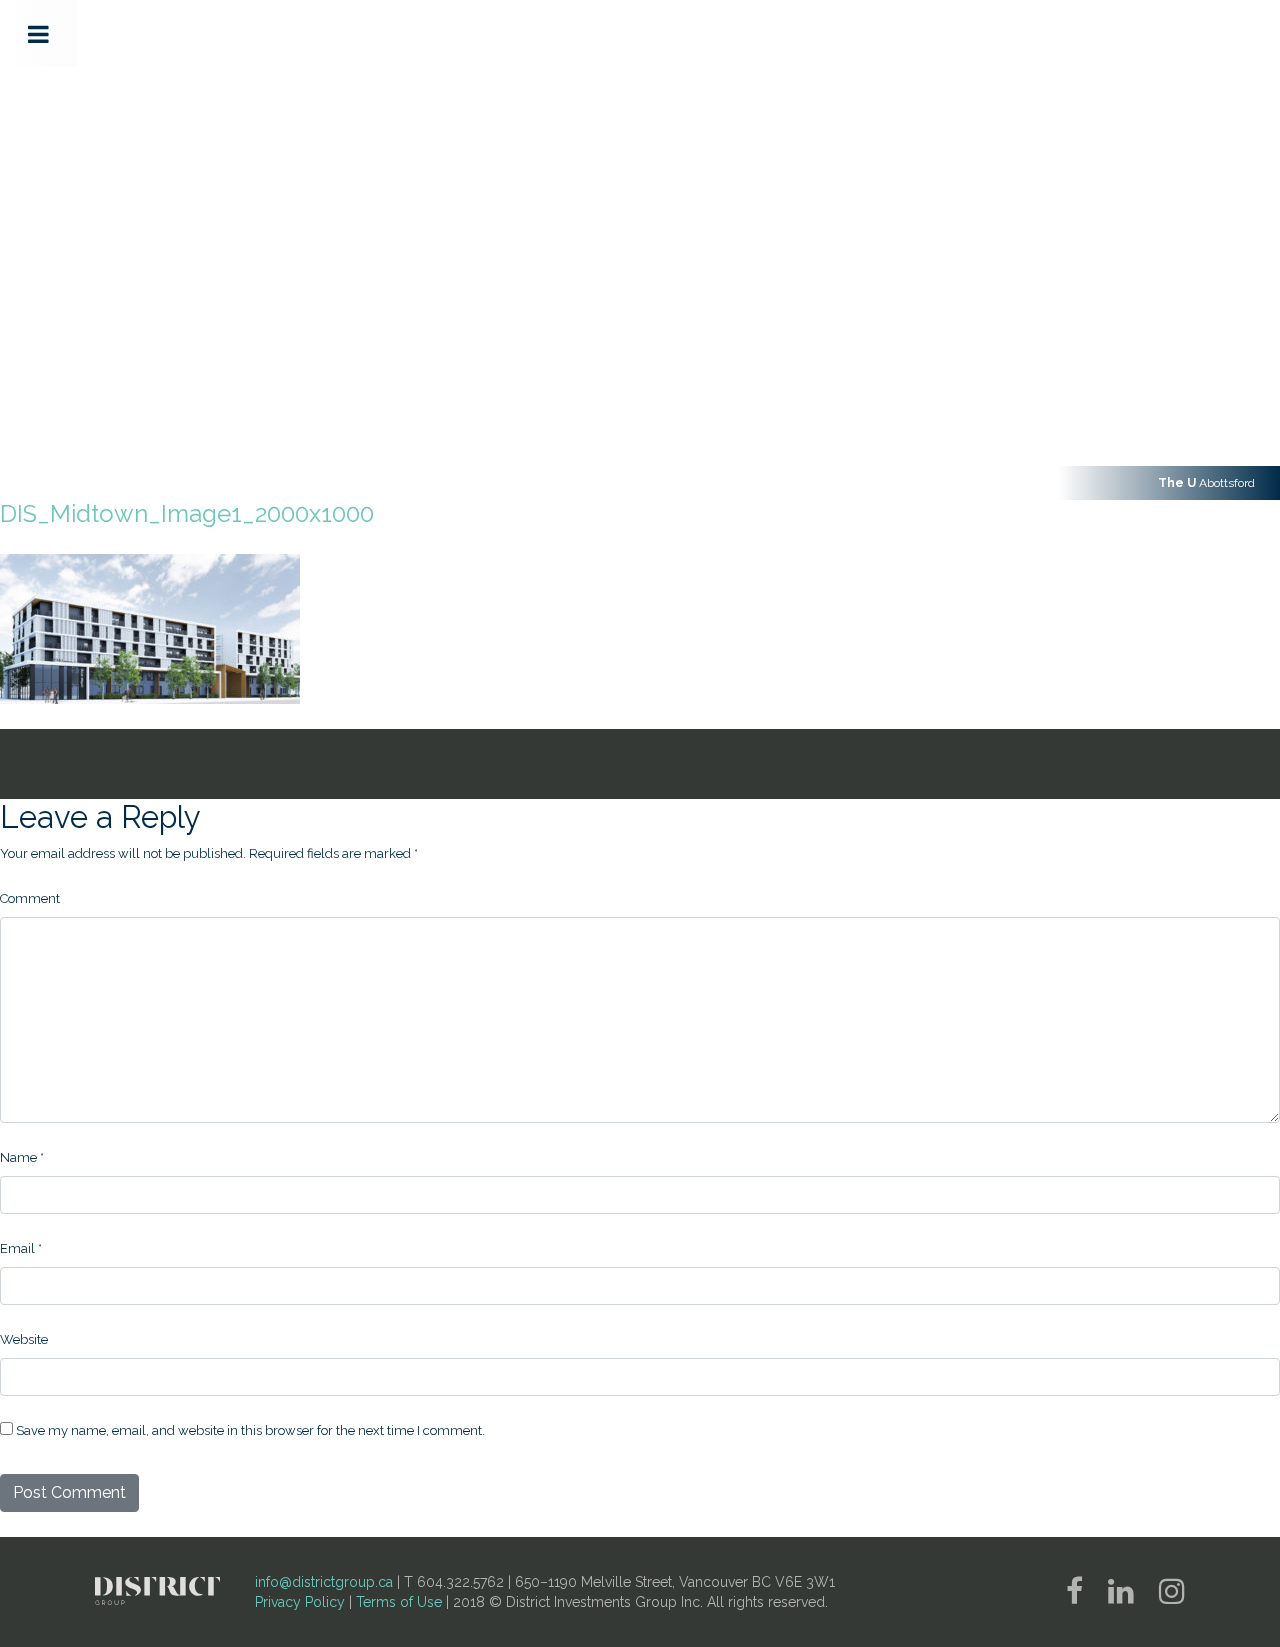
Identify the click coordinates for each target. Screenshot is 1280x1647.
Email (21, 1248)
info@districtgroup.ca (324, 1582)
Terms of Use (399, 1602)
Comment (30, 898)
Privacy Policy (300, 1602)
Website (24, 1339)
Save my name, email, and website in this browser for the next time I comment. (250, 1430)
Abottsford (1206, 483)
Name (22, 1157)
